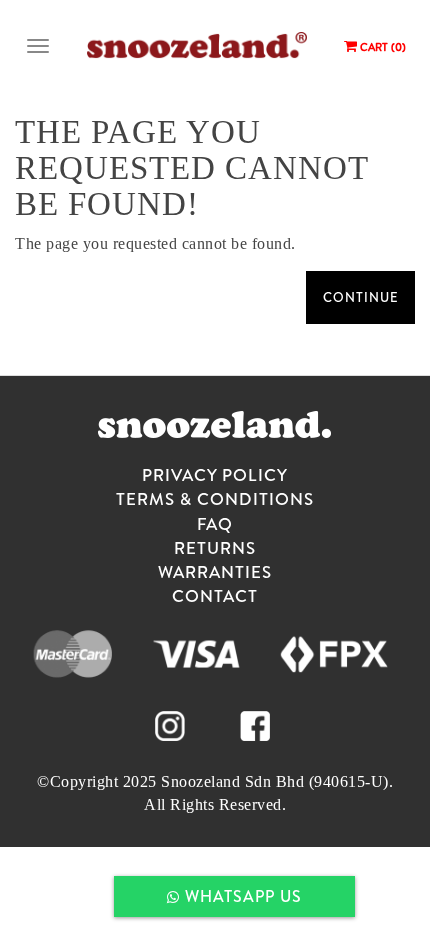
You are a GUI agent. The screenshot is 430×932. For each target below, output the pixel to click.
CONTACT (215, 595)
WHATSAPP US (241, 896)
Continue (360, 297)
